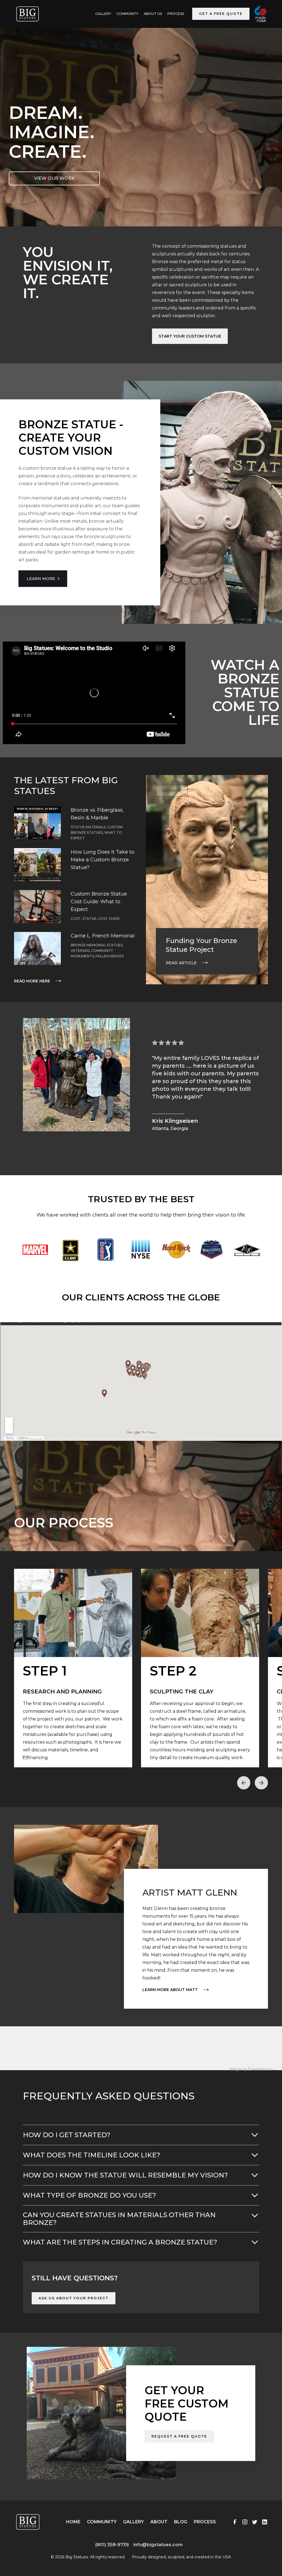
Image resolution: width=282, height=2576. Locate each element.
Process (176, 14)
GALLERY (103, 14)
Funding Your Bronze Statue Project (201, 945)
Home (73, 2522)
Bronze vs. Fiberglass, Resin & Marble (97, 814)
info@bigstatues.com (158, 2545)
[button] (244, 1783)
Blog (181, 2522)
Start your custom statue (190, 336)
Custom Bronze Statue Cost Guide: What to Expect (99, 902)
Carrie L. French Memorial (103, 936)
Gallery (133, 2522)
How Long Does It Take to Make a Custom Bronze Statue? (103, 860)
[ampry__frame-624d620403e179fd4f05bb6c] (56, 2553)
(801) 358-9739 (112, 2545)
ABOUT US (153, 14)
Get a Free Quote (221, 14)
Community (127, 14)
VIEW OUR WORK (55, 178)
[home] (28, 14)
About (159, 2522)
